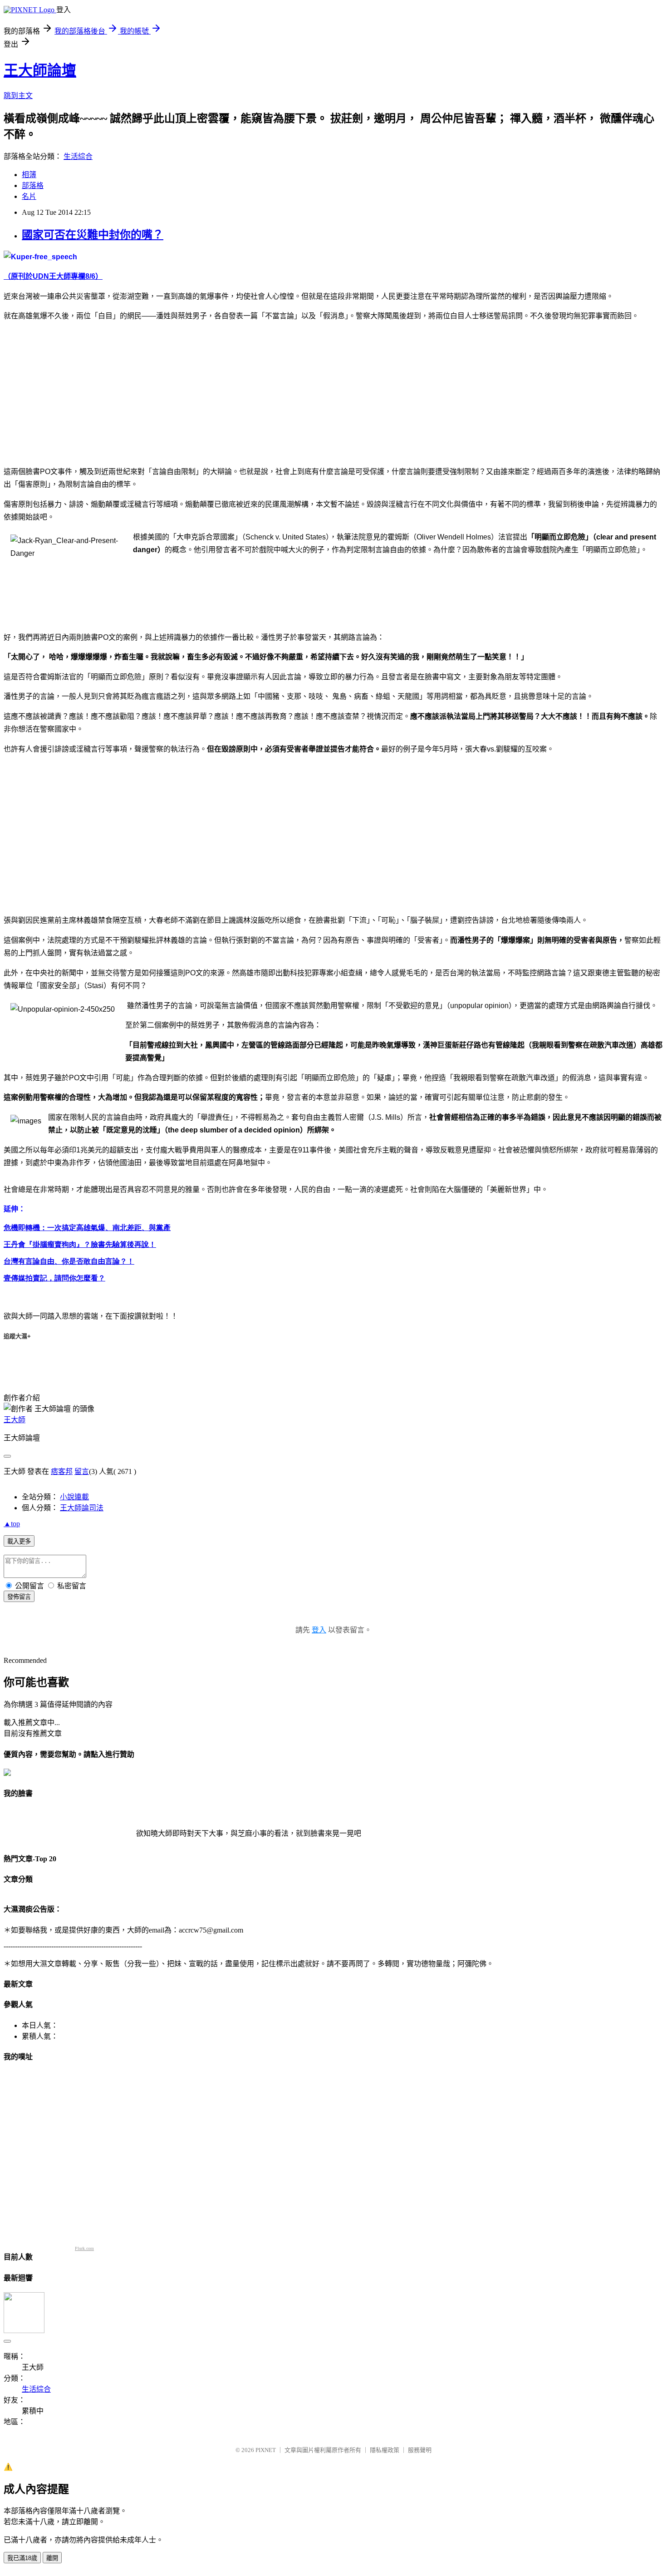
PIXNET (266, 2450)
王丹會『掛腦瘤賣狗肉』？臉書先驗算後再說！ (80, 1244)
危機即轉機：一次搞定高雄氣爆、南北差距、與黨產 (87, 1228)
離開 (52, 2558)
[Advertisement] (80, 393)
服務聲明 (420, 2450)
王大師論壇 (40, 70)
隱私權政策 (385, 2450)
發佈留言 (19, 1597)
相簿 (29, 175)
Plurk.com (84, 2248)
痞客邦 (62, 1471)
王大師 (15, 1420)
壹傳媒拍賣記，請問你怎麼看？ (54, 1278)
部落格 (33, 185)
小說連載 (74, 1497)
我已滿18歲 (22, 2558)
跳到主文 (18, 96)
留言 (82, 1471)
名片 (29, 196)
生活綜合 (78, 156)
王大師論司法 (82, 1508)
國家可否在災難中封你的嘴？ (93, 235)
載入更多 (19, 1541)
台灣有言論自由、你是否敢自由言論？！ (69, 1261)
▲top (12, 1524)
